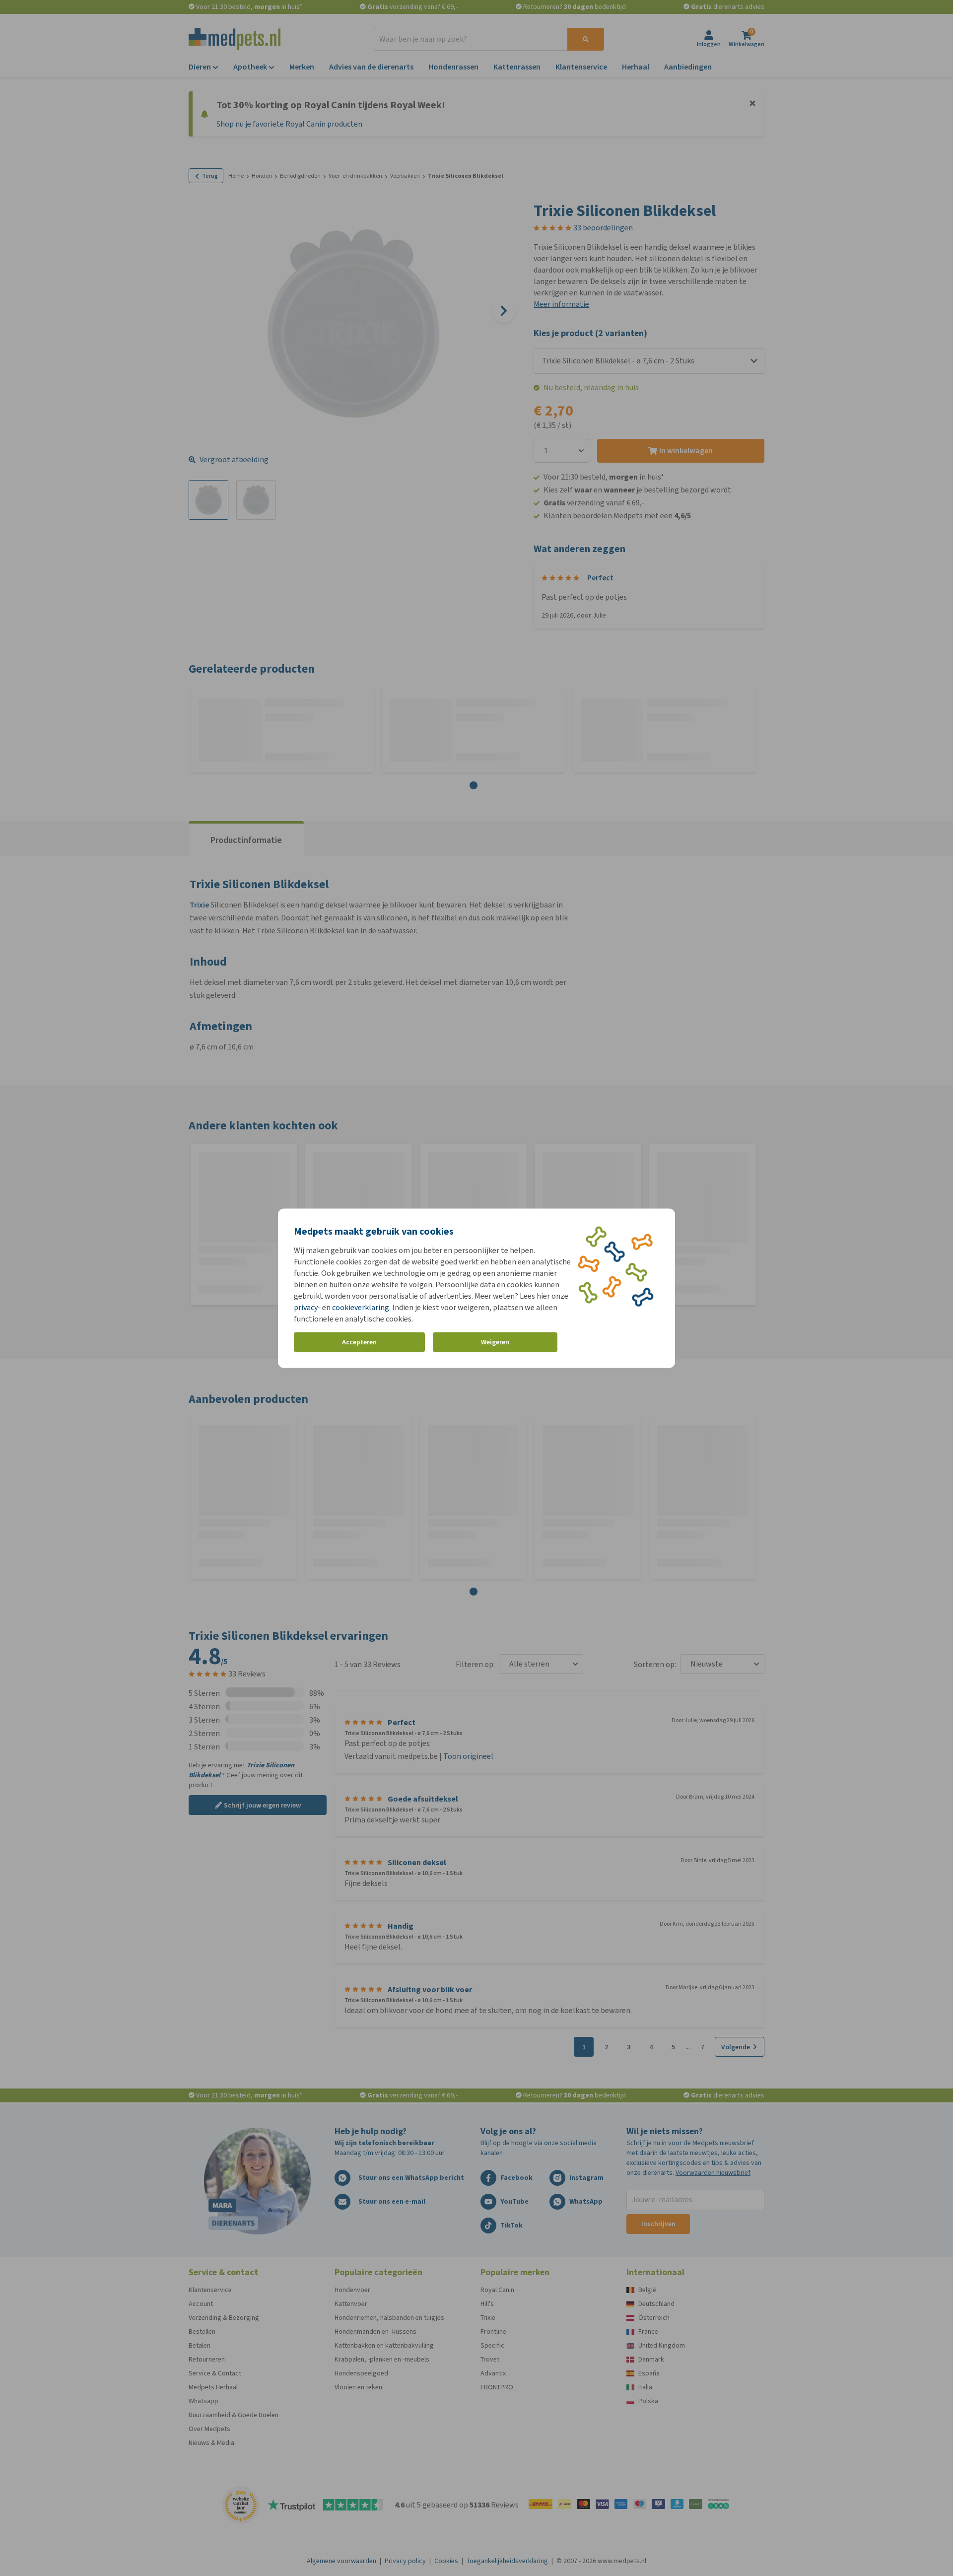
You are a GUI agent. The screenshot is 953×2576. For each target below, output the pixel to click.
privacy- (307, 1307)
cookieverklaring (361, 1307)
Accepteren (359, 1342)
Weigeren (495, 1342)
